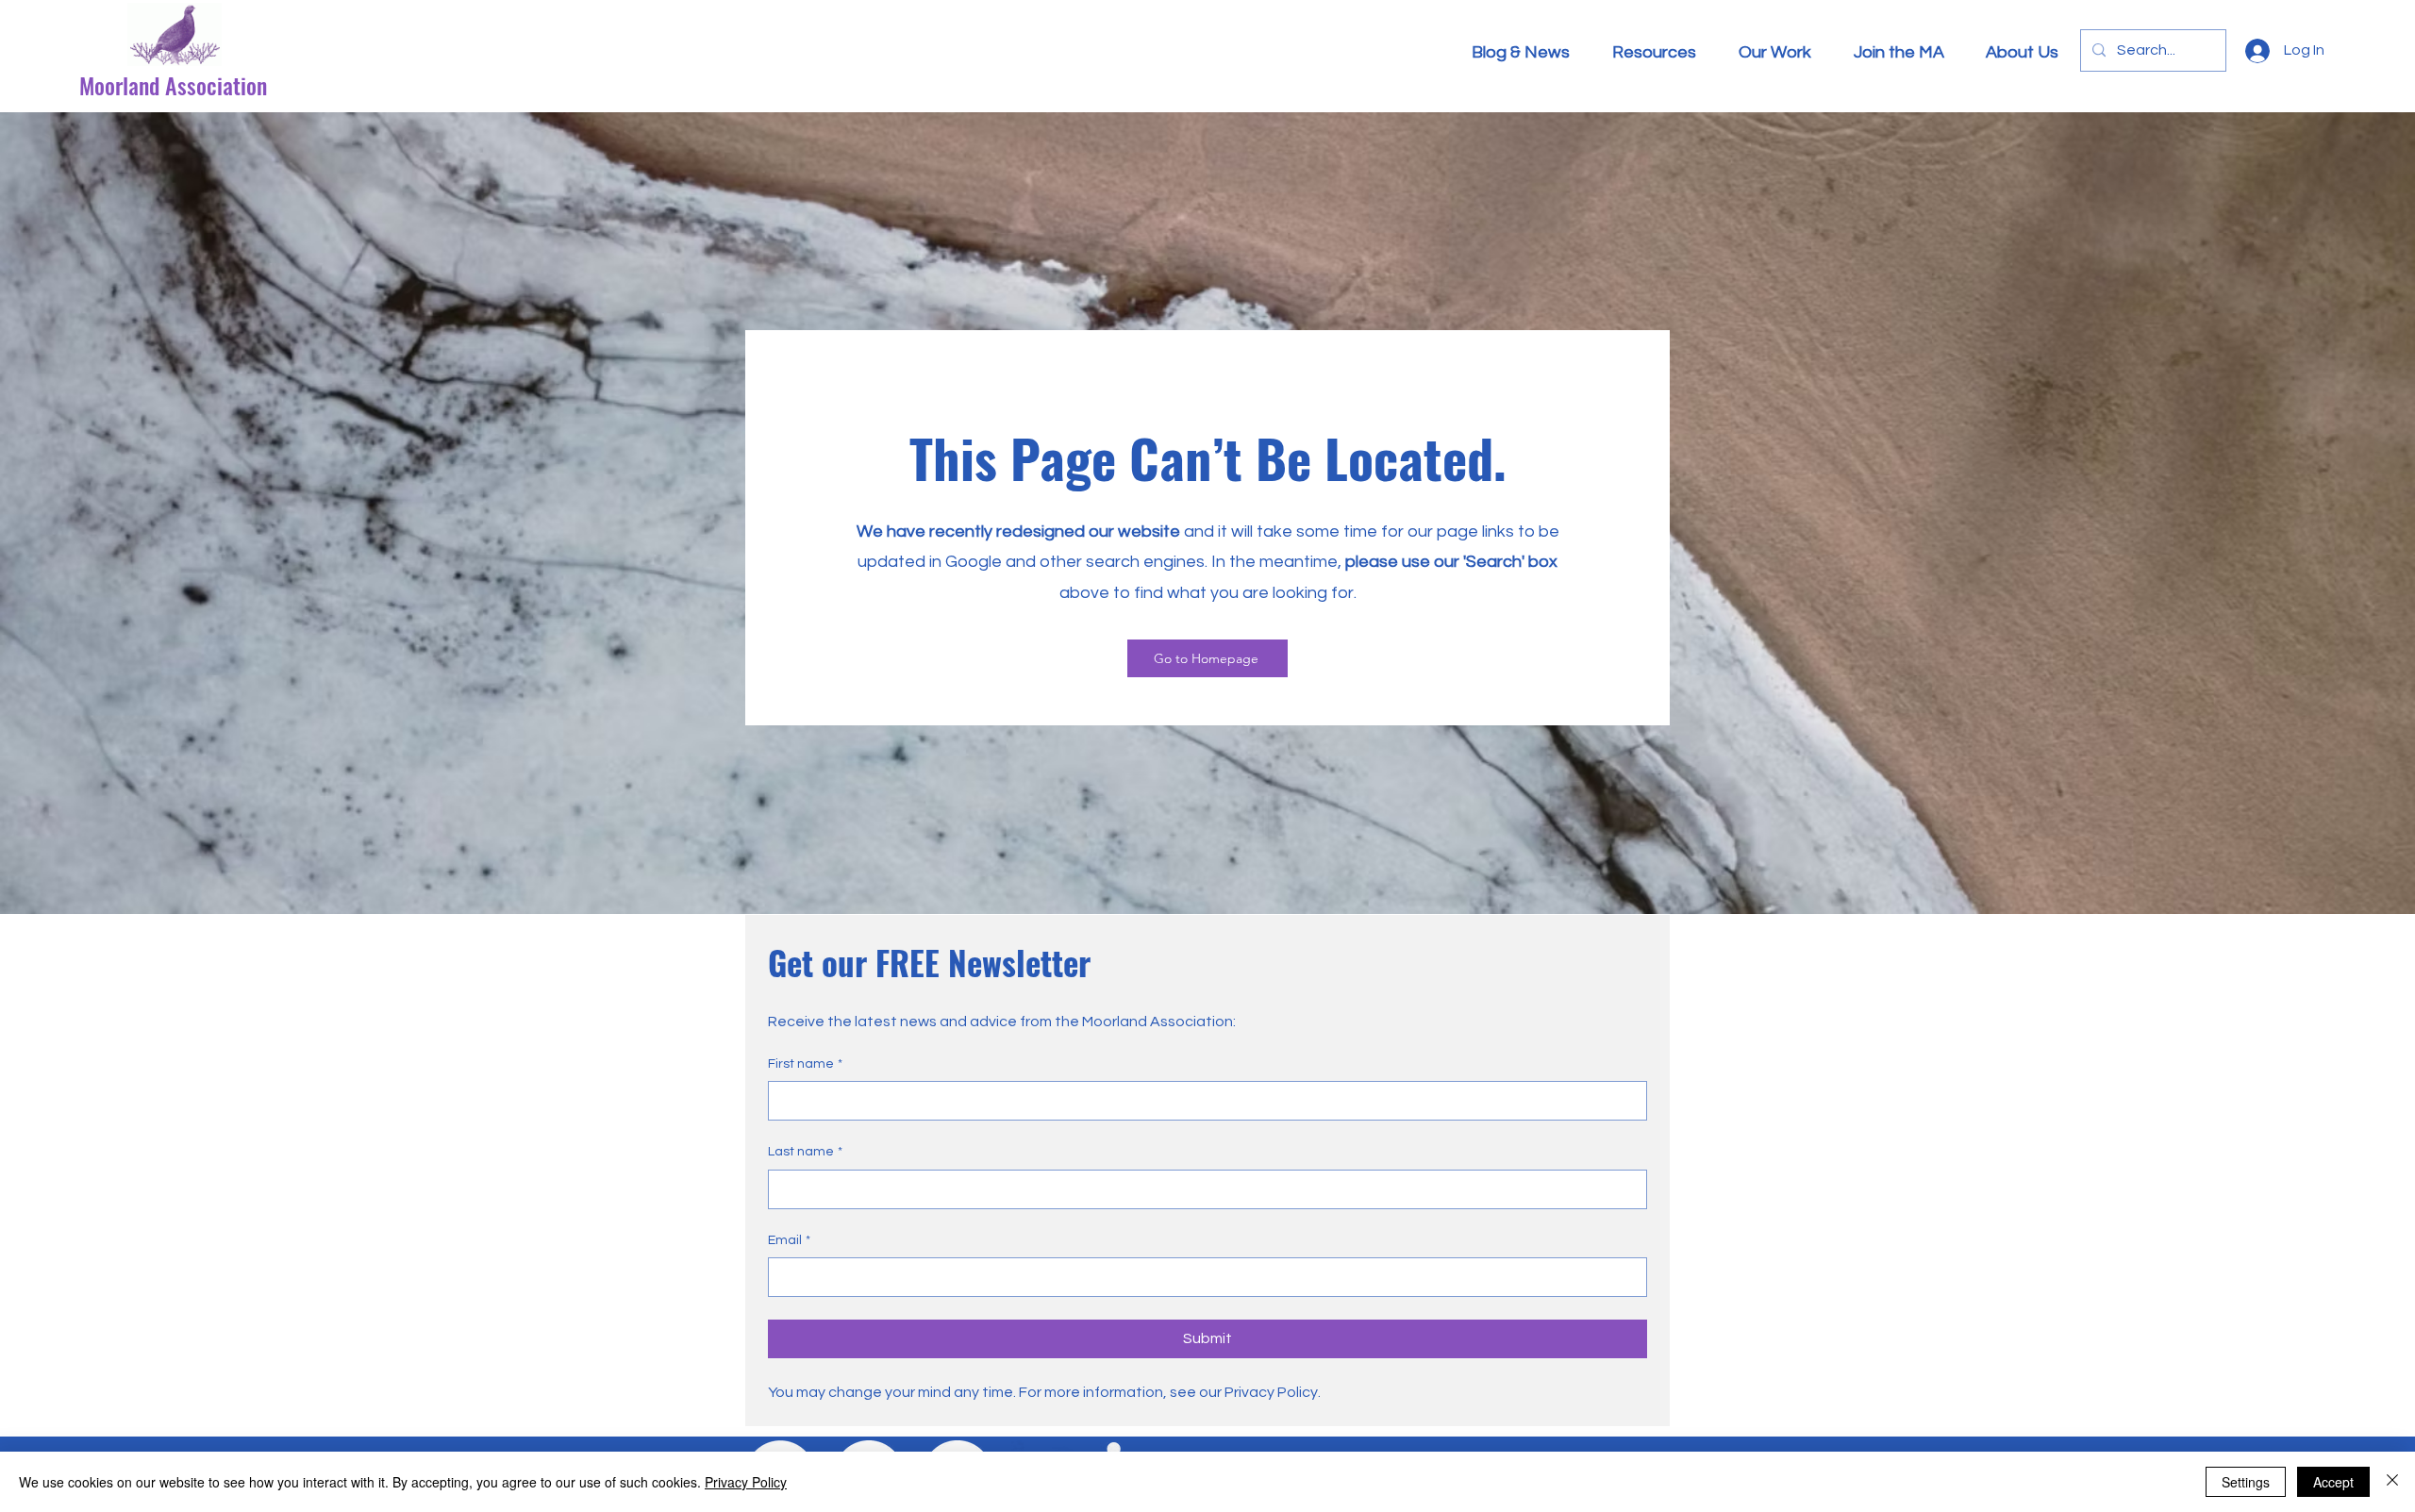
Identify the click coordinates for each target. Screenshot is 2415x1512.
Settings (2246, 1482)
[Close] (2392, 1482)
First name (805, 1064)
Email (789, 1240)
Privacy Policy (746, 1482)
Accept (2333, 1482)
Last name (805, 1152)
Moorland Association (173, 85)
